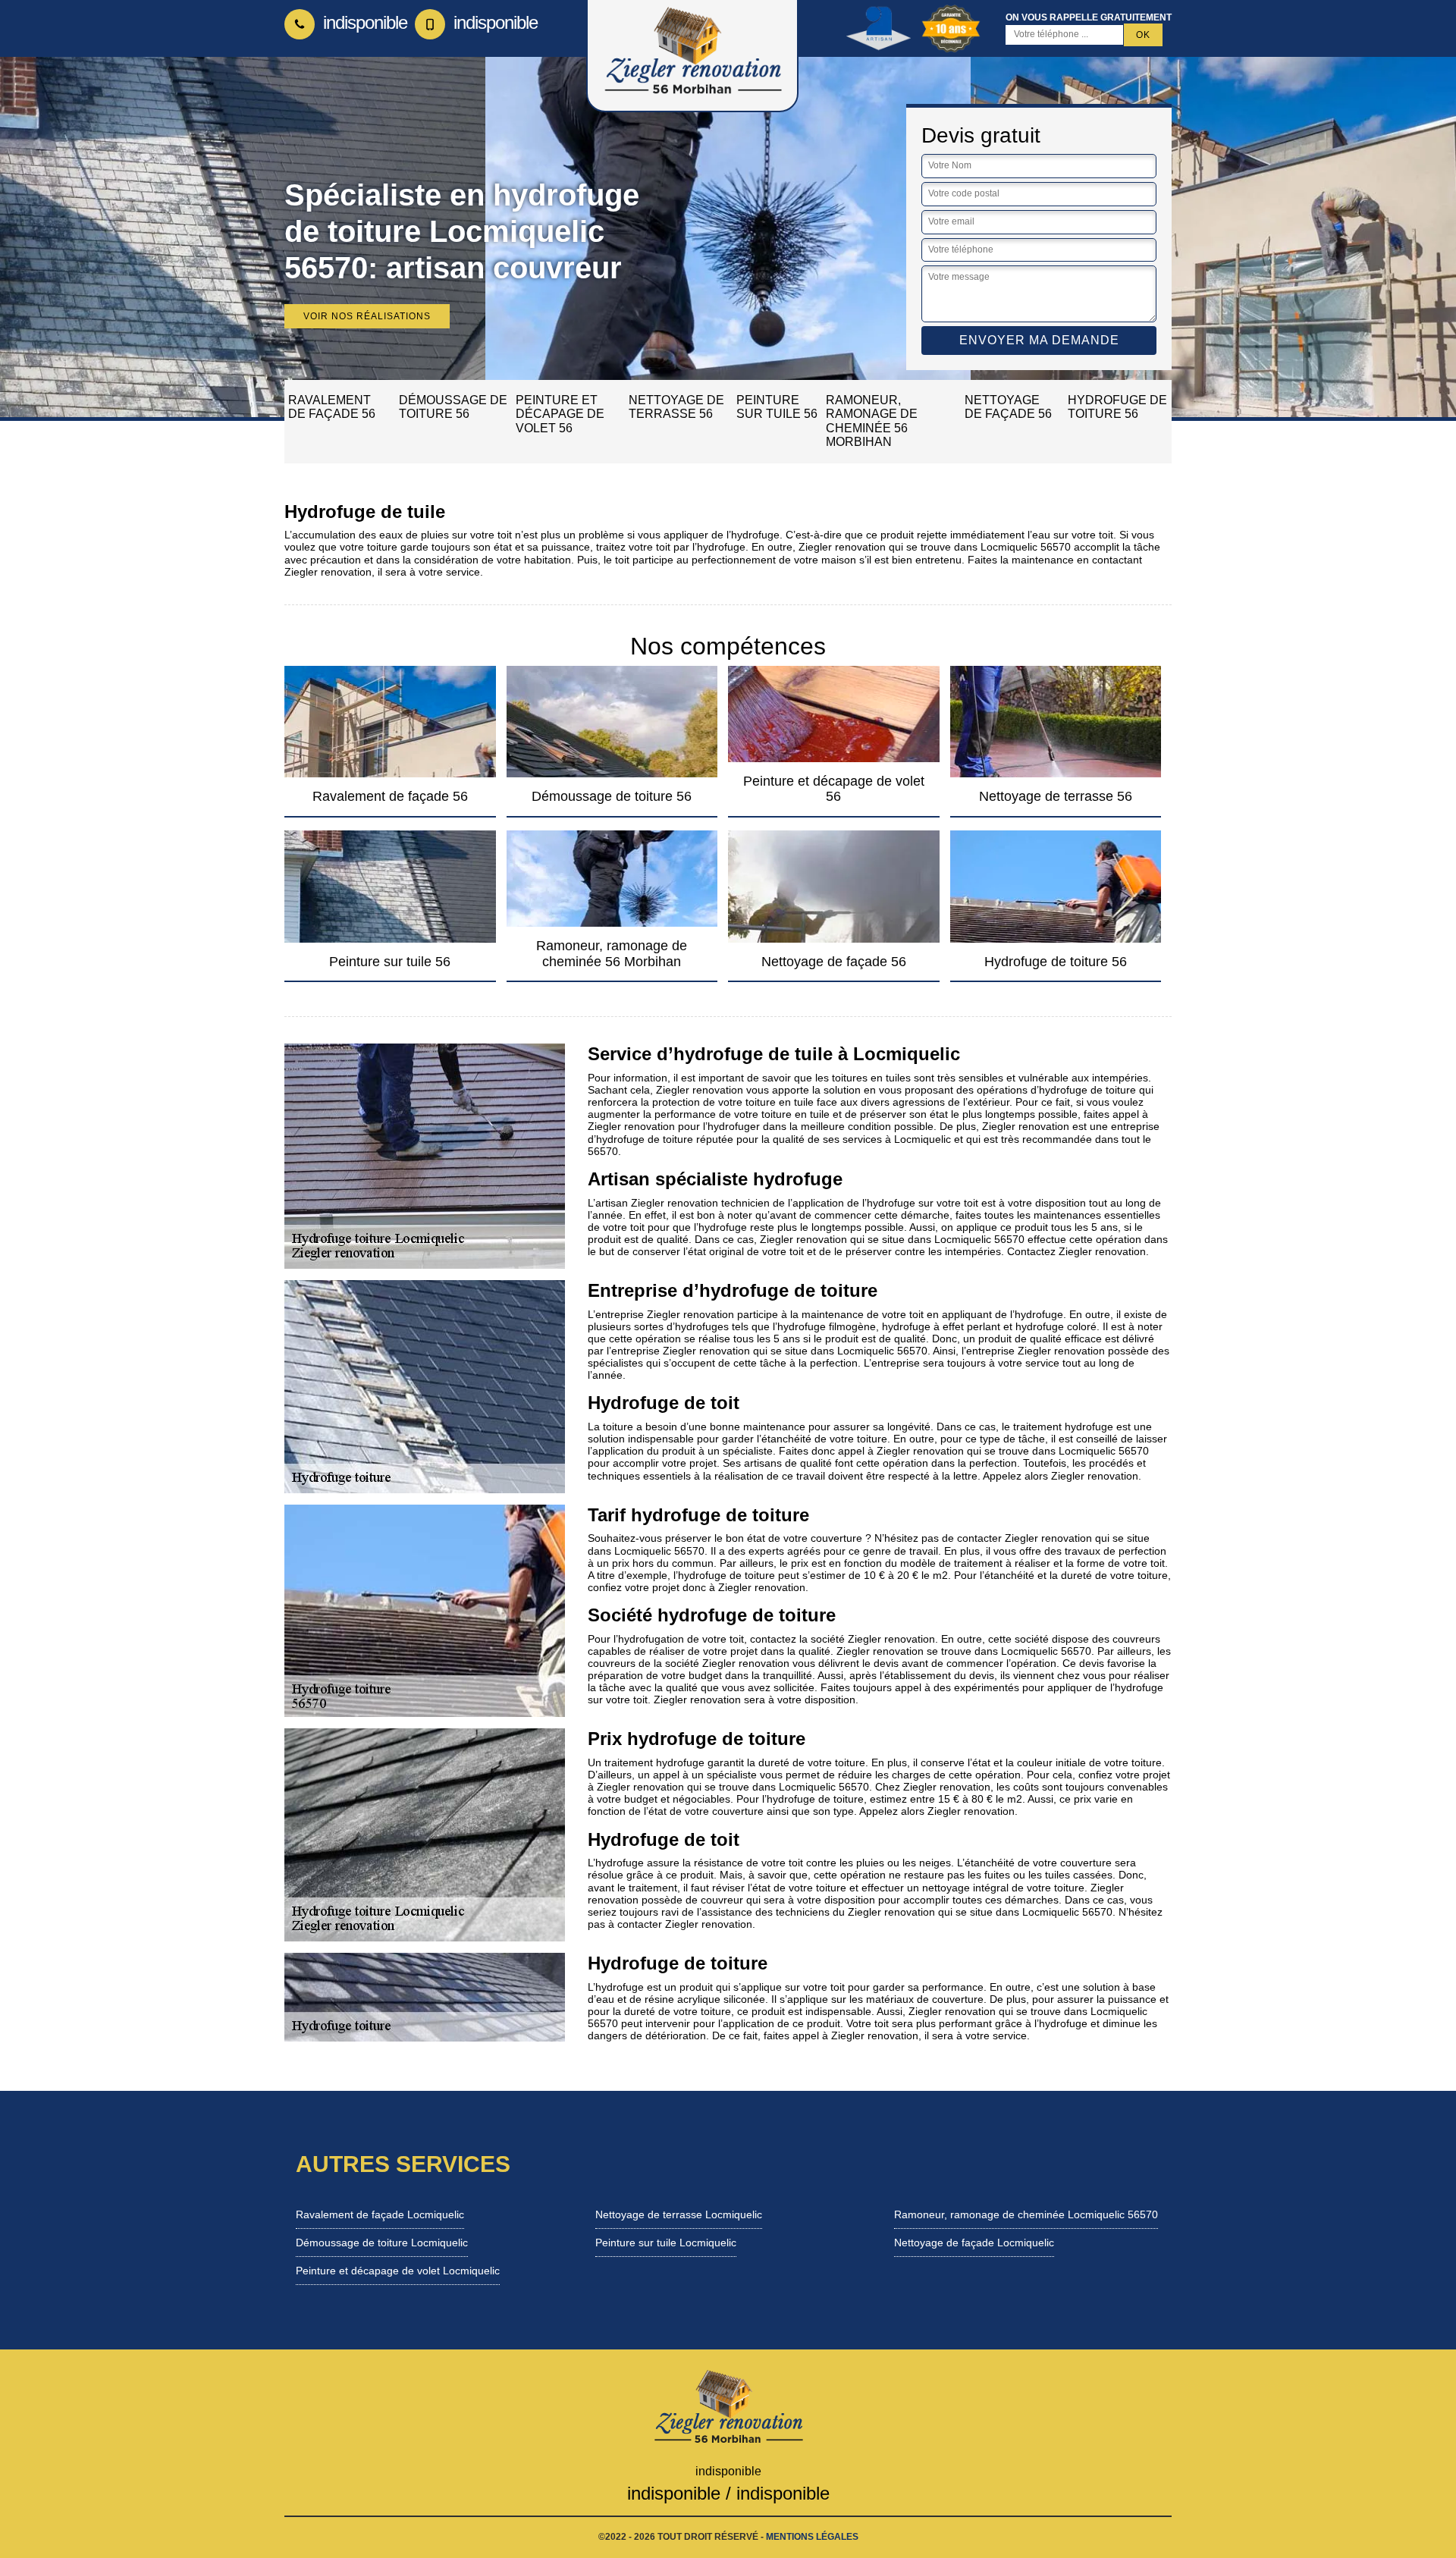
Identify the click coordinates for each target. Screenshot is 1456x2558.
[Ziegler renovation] (728, 2406)
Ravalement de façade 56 (332, 407)
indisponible (363, 22)
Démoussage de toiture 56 (453, 407)
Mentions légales (812, 2537)
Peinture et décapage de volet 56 (560, 414)
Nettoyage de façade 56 (1008, 407)
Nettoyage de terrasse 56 (676, 407)
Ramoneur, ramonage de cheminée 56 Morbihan (872, 421)
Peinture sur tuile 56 (777, 407)
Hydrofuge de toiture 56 (1117, 407)
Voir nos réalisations (367, 316)
